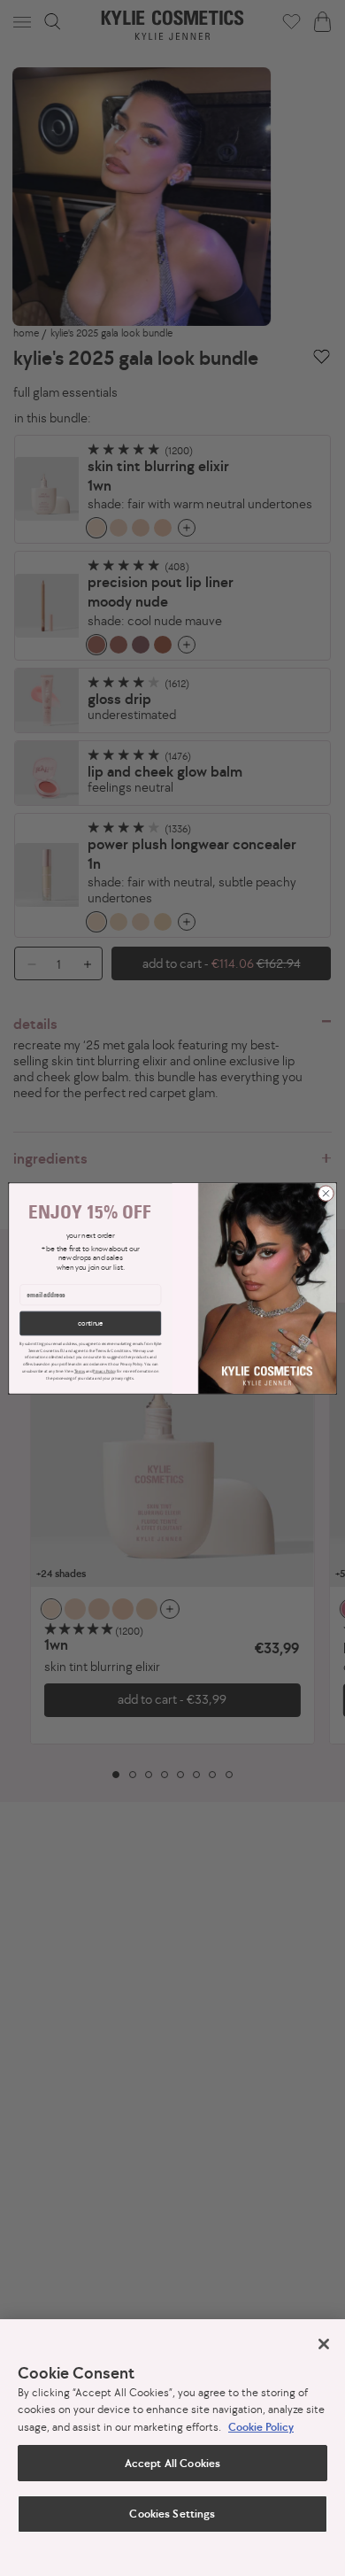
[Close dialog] (326, 1193)
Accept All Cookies (172, 2463)
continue (90, 1323)
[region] (172, 2448)
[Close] (324, 2344)
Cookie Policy (261, 2427)
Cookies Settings (172, 2514)
